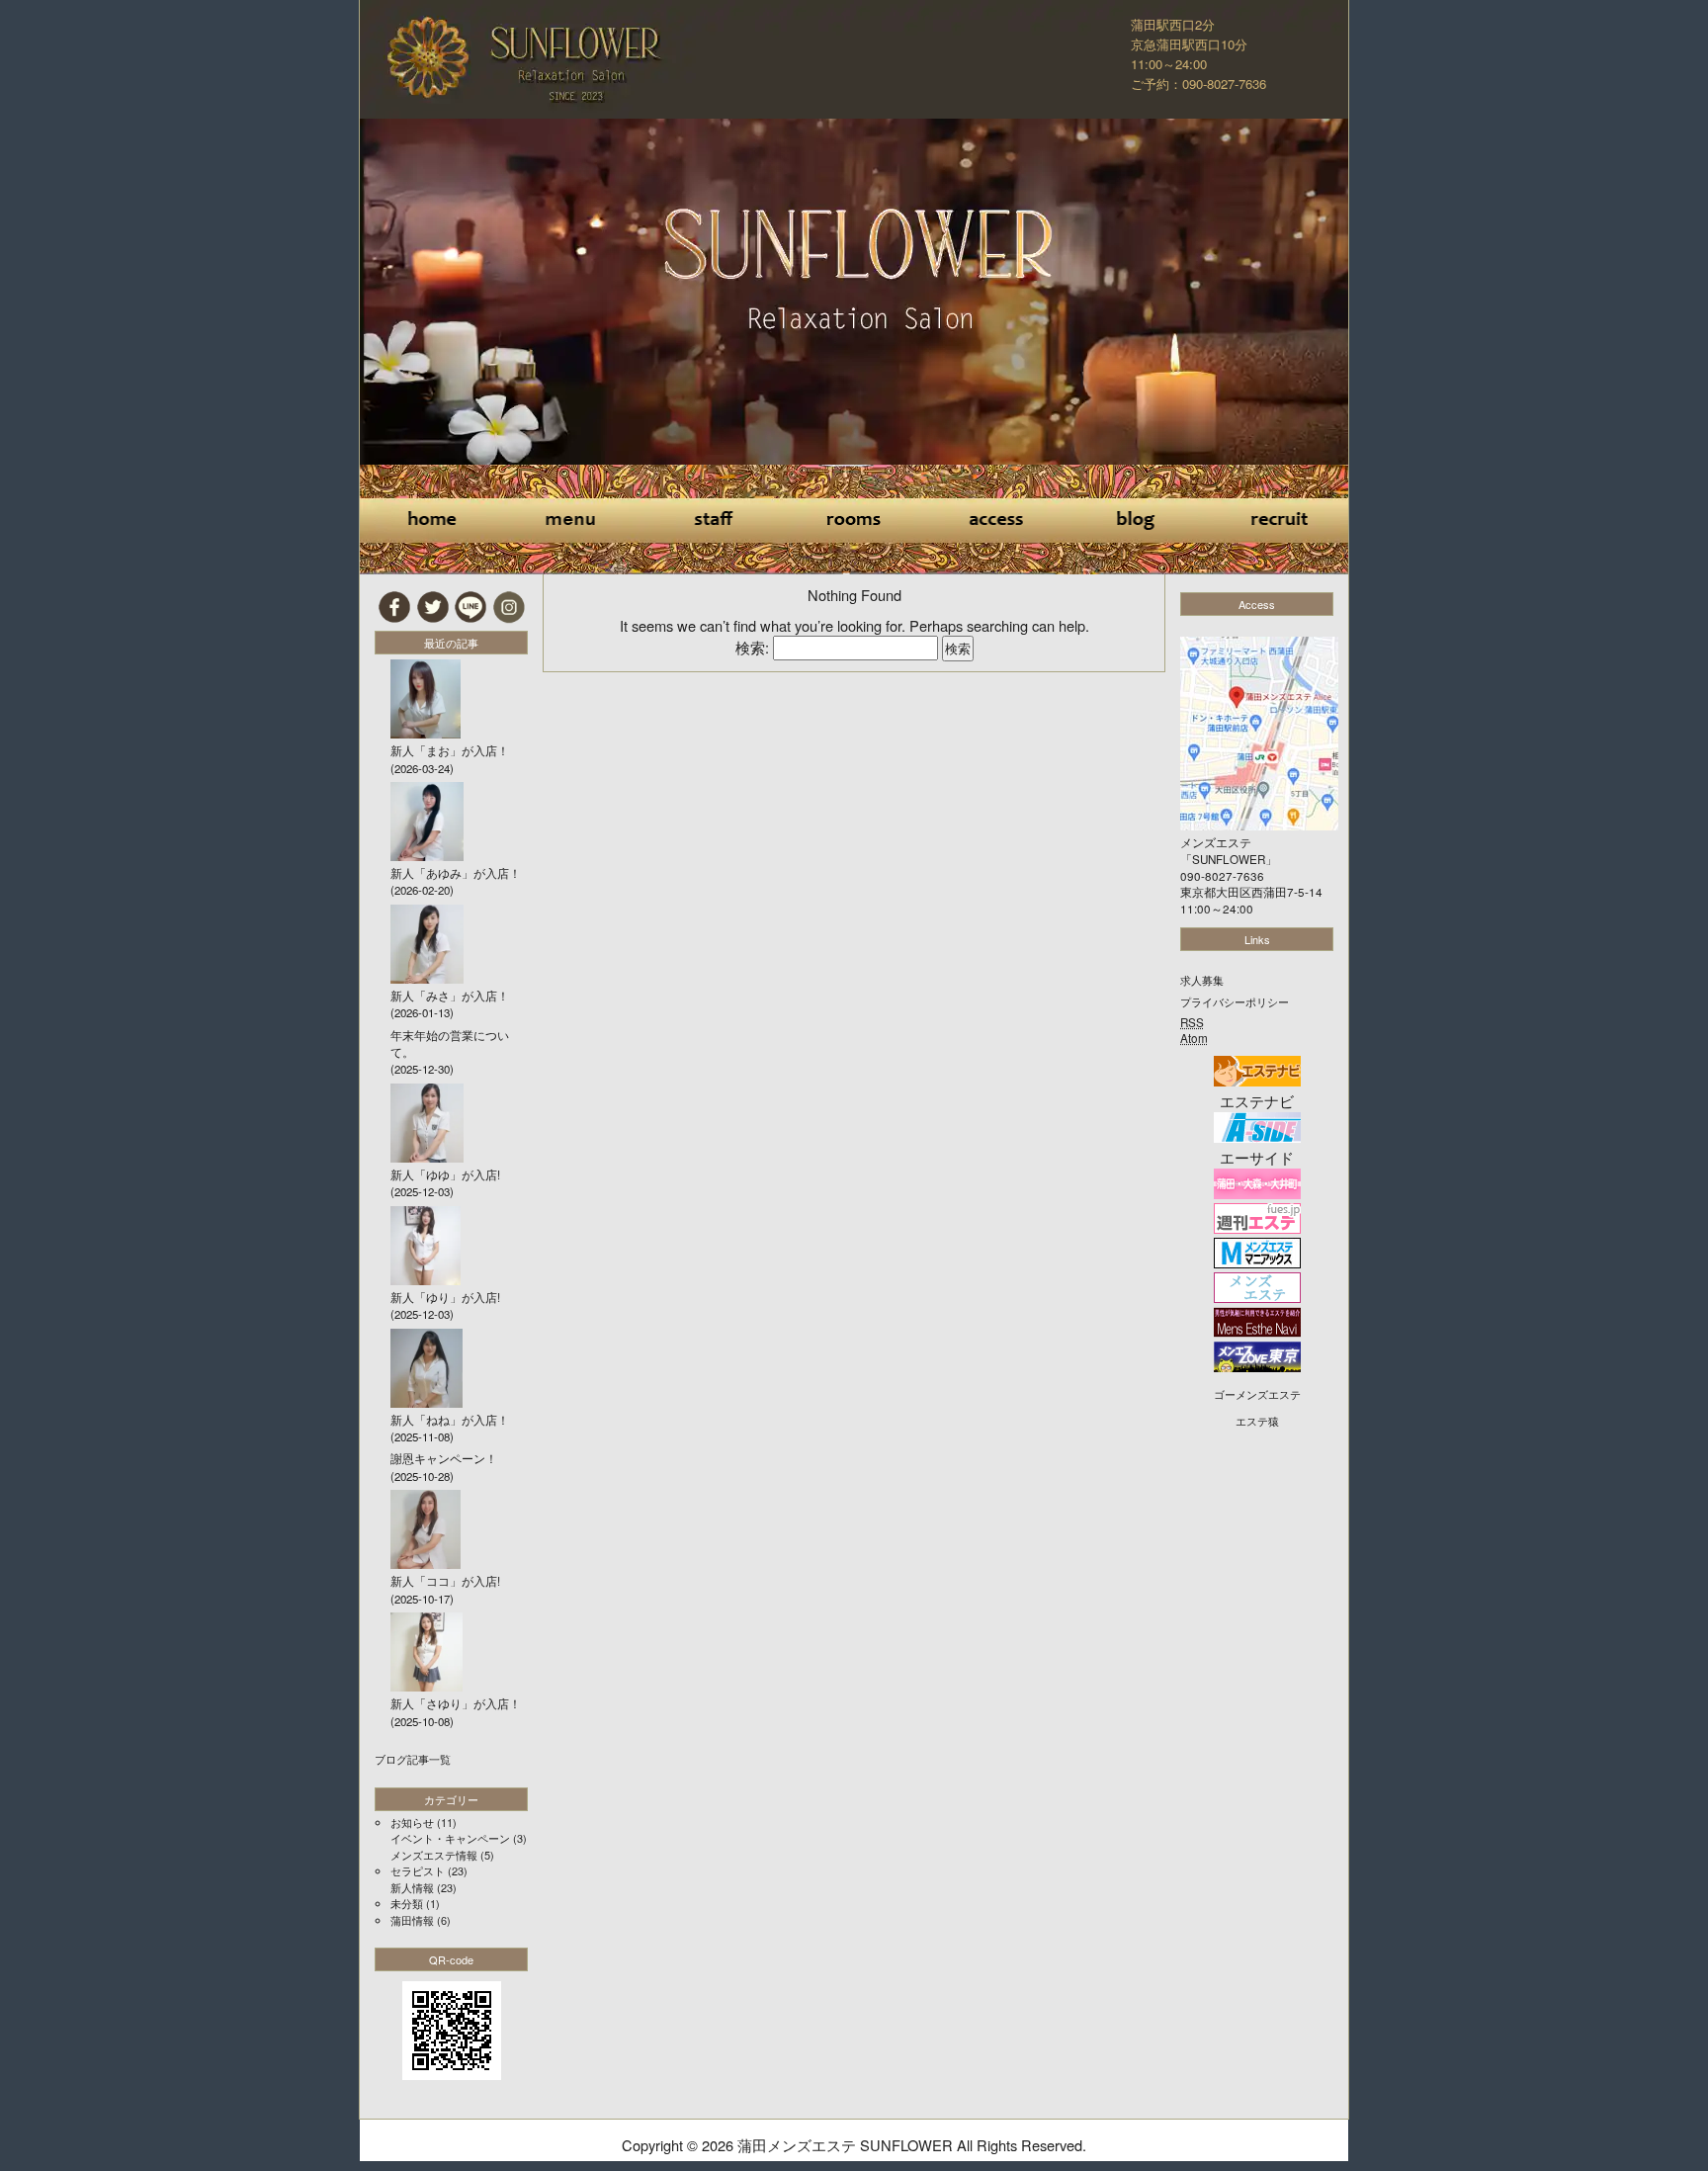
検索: (752, 647)
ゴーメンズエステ (1257, 1394)
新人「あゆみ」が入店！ (456, 873)
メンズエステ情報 (434, 1855)
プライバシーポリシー (1235, 1001)
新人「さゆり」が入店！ (456, 1703)
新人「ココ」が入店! (445, 1581)
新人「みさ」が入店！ (450, 996)
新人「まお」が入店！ (450, 750)
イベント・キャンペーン (450, 1838)
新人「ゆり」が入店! (445, 1297)
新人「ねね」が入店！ (450, 1420)
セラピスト (418, 1870)
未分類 (407, 1903)
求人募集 (1202, 980)
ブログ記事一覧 (413, 1759)
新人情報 (412, 1887)
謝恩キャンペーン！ (444, 1458)
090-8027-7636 (1222, 876)
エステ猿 (1257, 1421)
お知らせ (412, 1822)
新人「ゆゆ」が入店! (445, 1174)
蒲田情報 (412, 1920)
